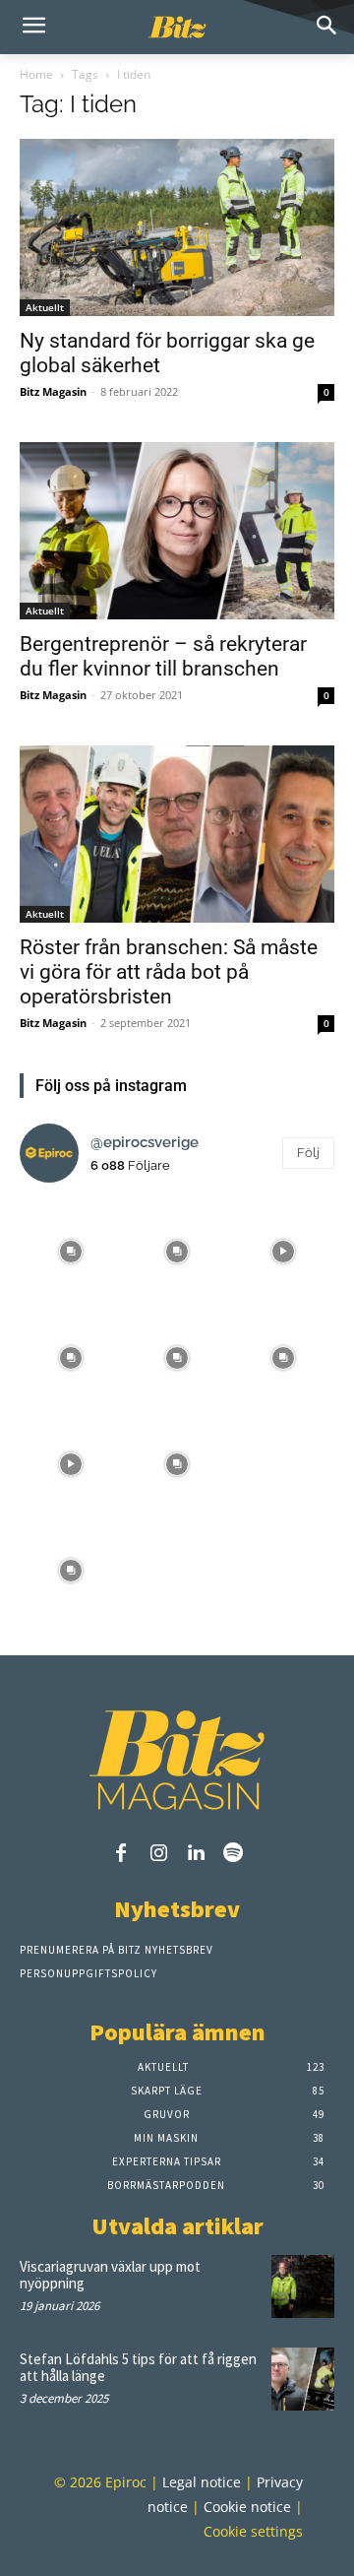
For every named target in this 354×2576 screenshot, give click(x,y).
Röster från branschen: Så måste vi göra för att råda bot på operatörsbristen (169, 972)
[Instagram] (158, 1854)
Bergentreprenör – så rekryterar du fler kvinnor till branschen (163, 656)
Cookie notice (247, 2507)
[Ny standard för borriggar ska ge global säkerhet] (177, 227)
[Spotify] (233, 1854)
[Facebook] (121, 1854)
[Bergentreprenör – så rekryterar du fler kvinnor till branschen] (177, 531)
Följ (308, 1153)
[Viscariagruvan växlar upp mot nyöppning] (303, 2286)
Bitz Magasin (53, 391)
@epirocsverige (145, 1142)
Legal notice (202, 2482)
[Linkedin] (196, 1854)
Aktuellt (45, 307)
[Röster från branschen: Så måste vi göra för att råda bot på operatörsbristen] (177, 834)
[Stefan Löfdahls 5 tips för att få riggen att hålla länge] (303, 2379)
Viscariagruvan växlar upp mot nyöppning (110, 2275)
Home (36, 74)
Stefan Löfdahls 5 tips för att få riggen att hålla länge (138, 2367)
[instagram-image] (71, 1250)
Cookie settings (253, 2531)
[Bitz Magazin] (177, 28)
